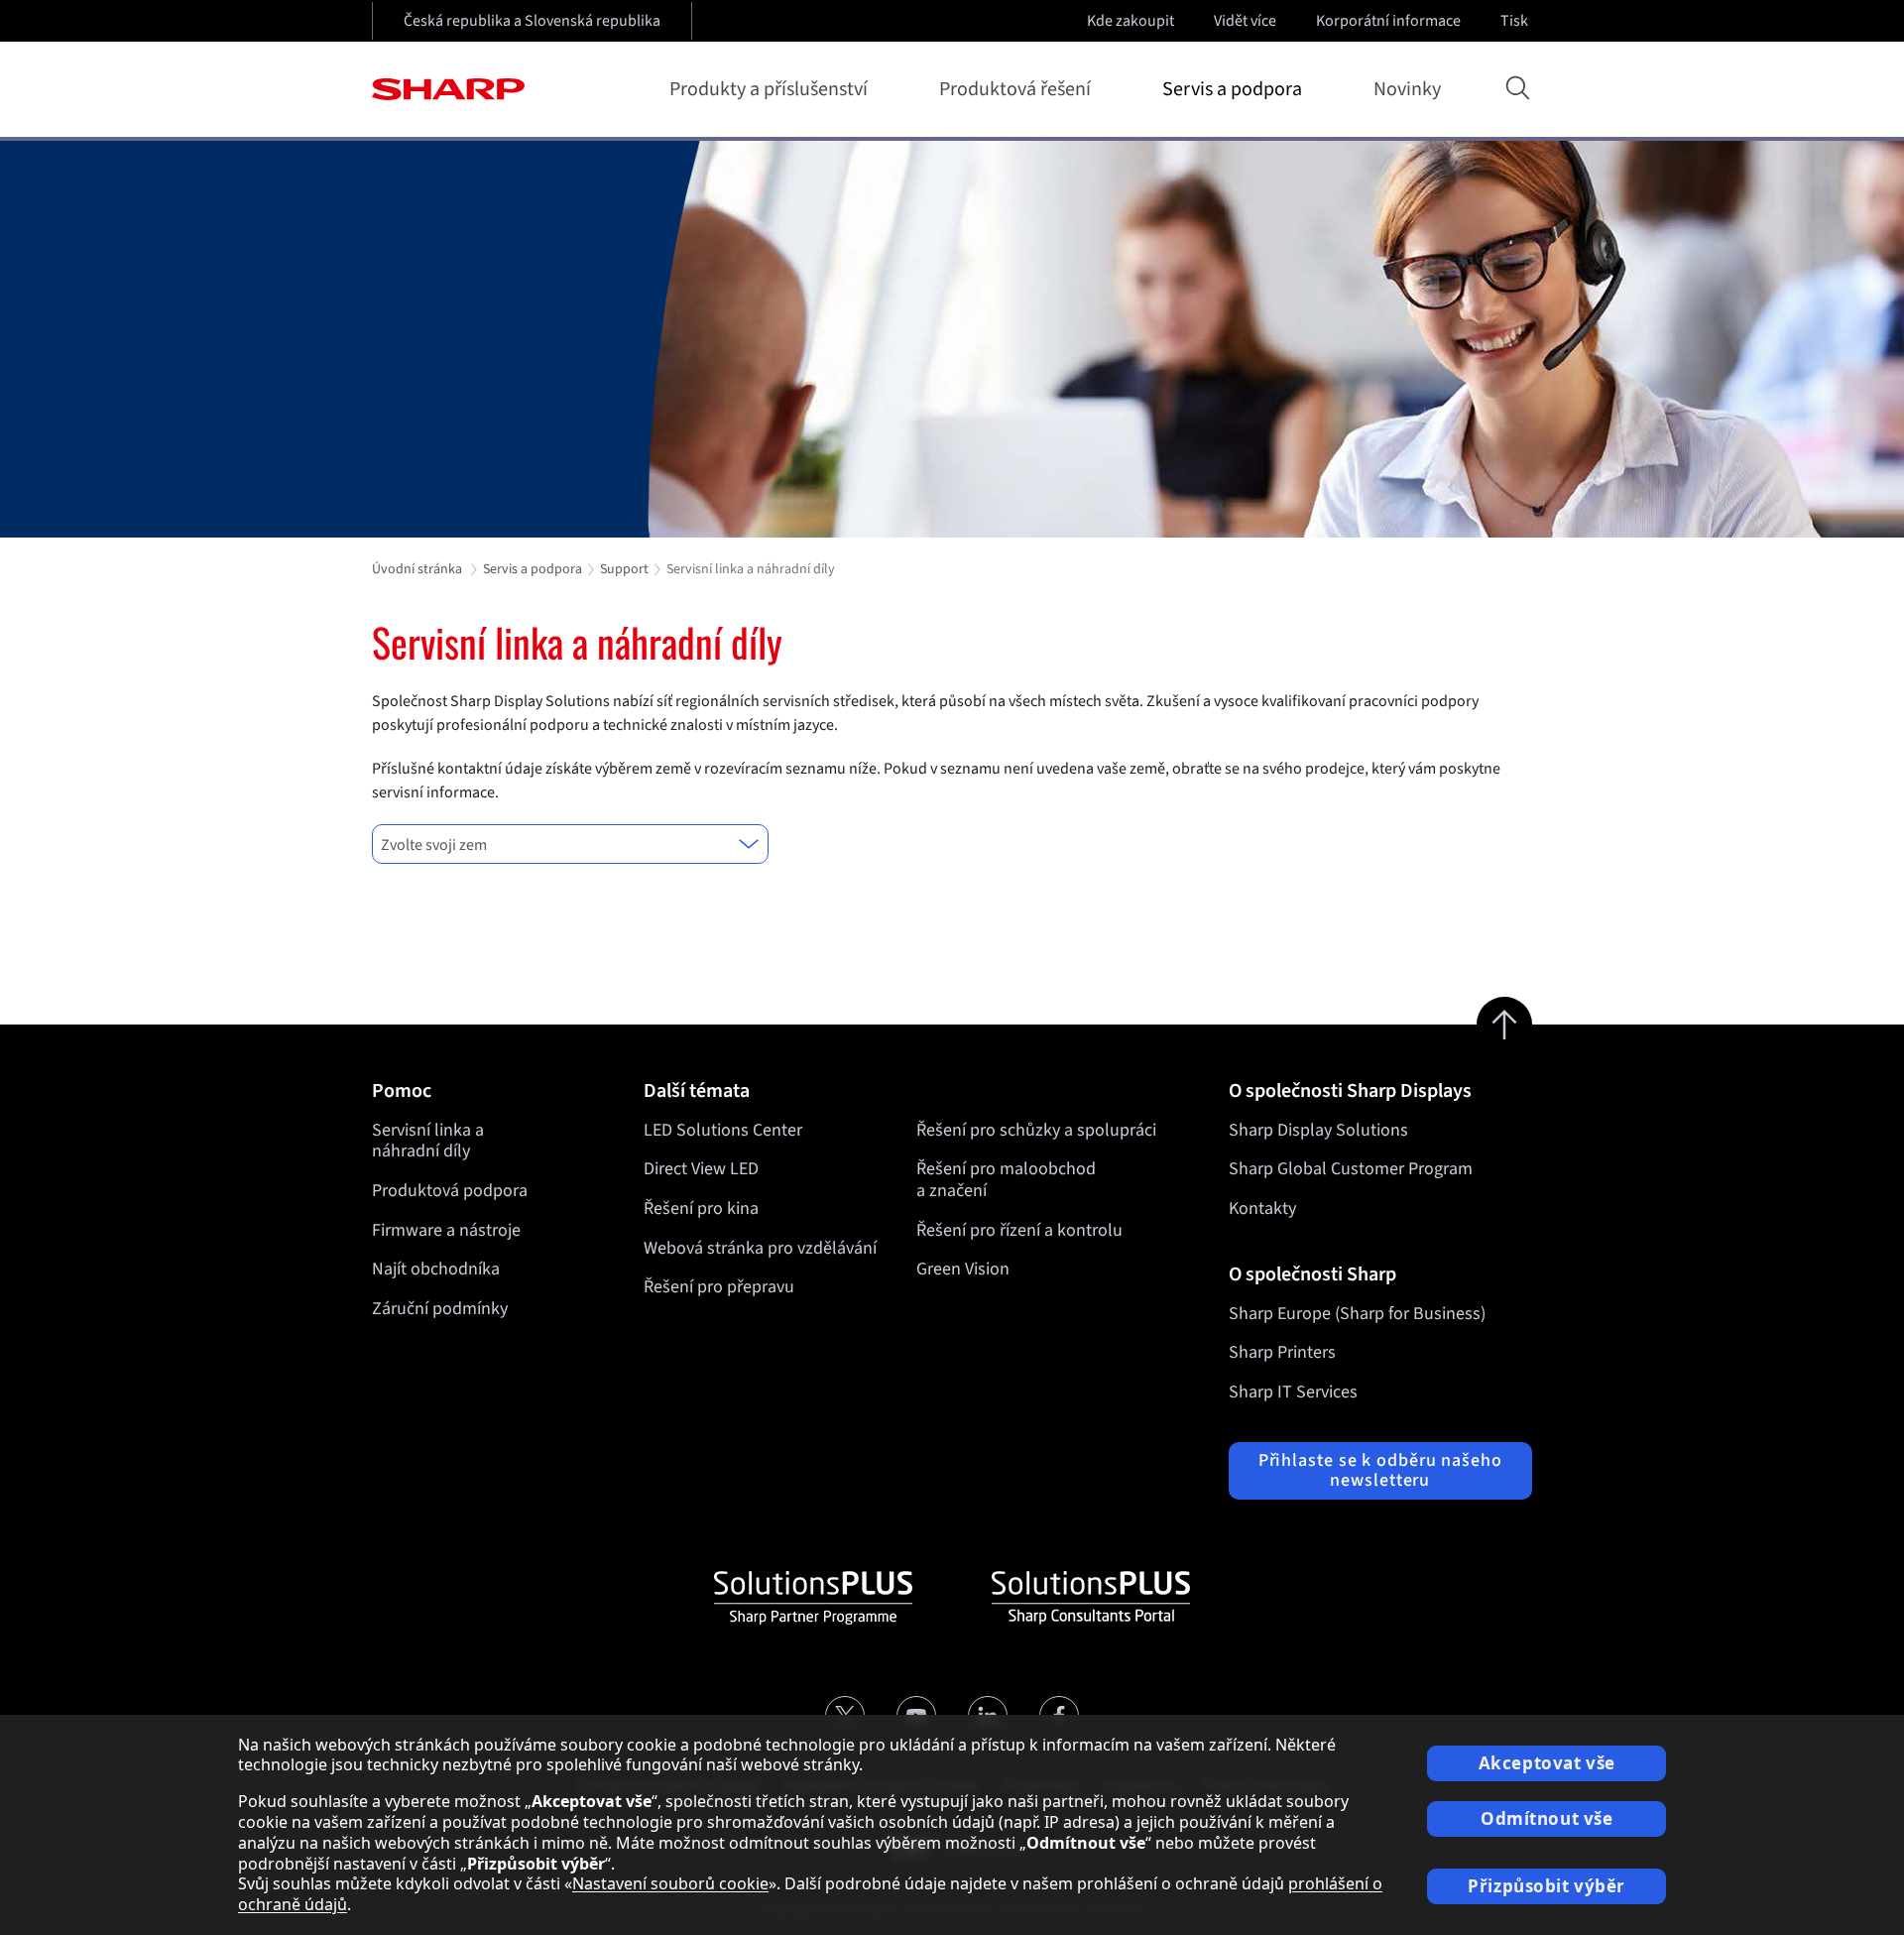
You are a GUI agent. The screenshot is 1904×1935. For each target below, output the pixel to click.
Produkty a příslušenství (769, 89)
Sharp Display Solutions (1318, 1130)
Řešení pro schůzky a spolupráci (1036, 1130)
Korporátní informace (1388, 21)
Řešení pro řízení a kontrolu (1019, 1230)
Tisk (1514, 21)
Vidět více (1245, 21)
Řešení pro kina (701, 1209)
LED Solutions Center (723, 1130)
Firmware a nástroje (446, 1230)
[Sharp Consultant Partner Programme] (1091, 1598)
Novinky (1407, 89)
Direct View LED (701, 1169)
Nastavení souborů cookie (670, 1883)
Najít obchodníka (436, 1269)
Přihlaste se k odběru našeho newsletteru (1380, 1470)
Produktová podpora (450, 1191)
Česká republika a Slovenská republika (532, 21)
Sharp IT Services (1293, 1392)
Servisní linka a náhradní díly (428, 1141)
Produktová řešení (1015, 89)
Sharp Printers (1282, 1352)
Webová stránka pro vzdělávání (760, 1248)
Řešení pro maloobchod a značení (1006, 1180)
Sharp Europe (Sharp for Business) (1357, 1314)
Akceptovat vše (1547, 1763)
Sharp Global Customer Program (1351, 1169)
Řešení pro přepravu (719, 1287)
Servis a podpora (1232, 89)
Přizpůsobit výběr (1547, 1886)
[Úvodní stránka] (448, 89)
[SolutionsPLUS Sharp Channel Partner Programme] (813, 1598)
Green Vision (963, 1269)
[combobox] (570, 844)
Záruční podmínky (440, 1309)
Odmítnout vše (1547, 1818)
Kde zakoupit (1130, 21)
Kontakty (1262, 1209)
